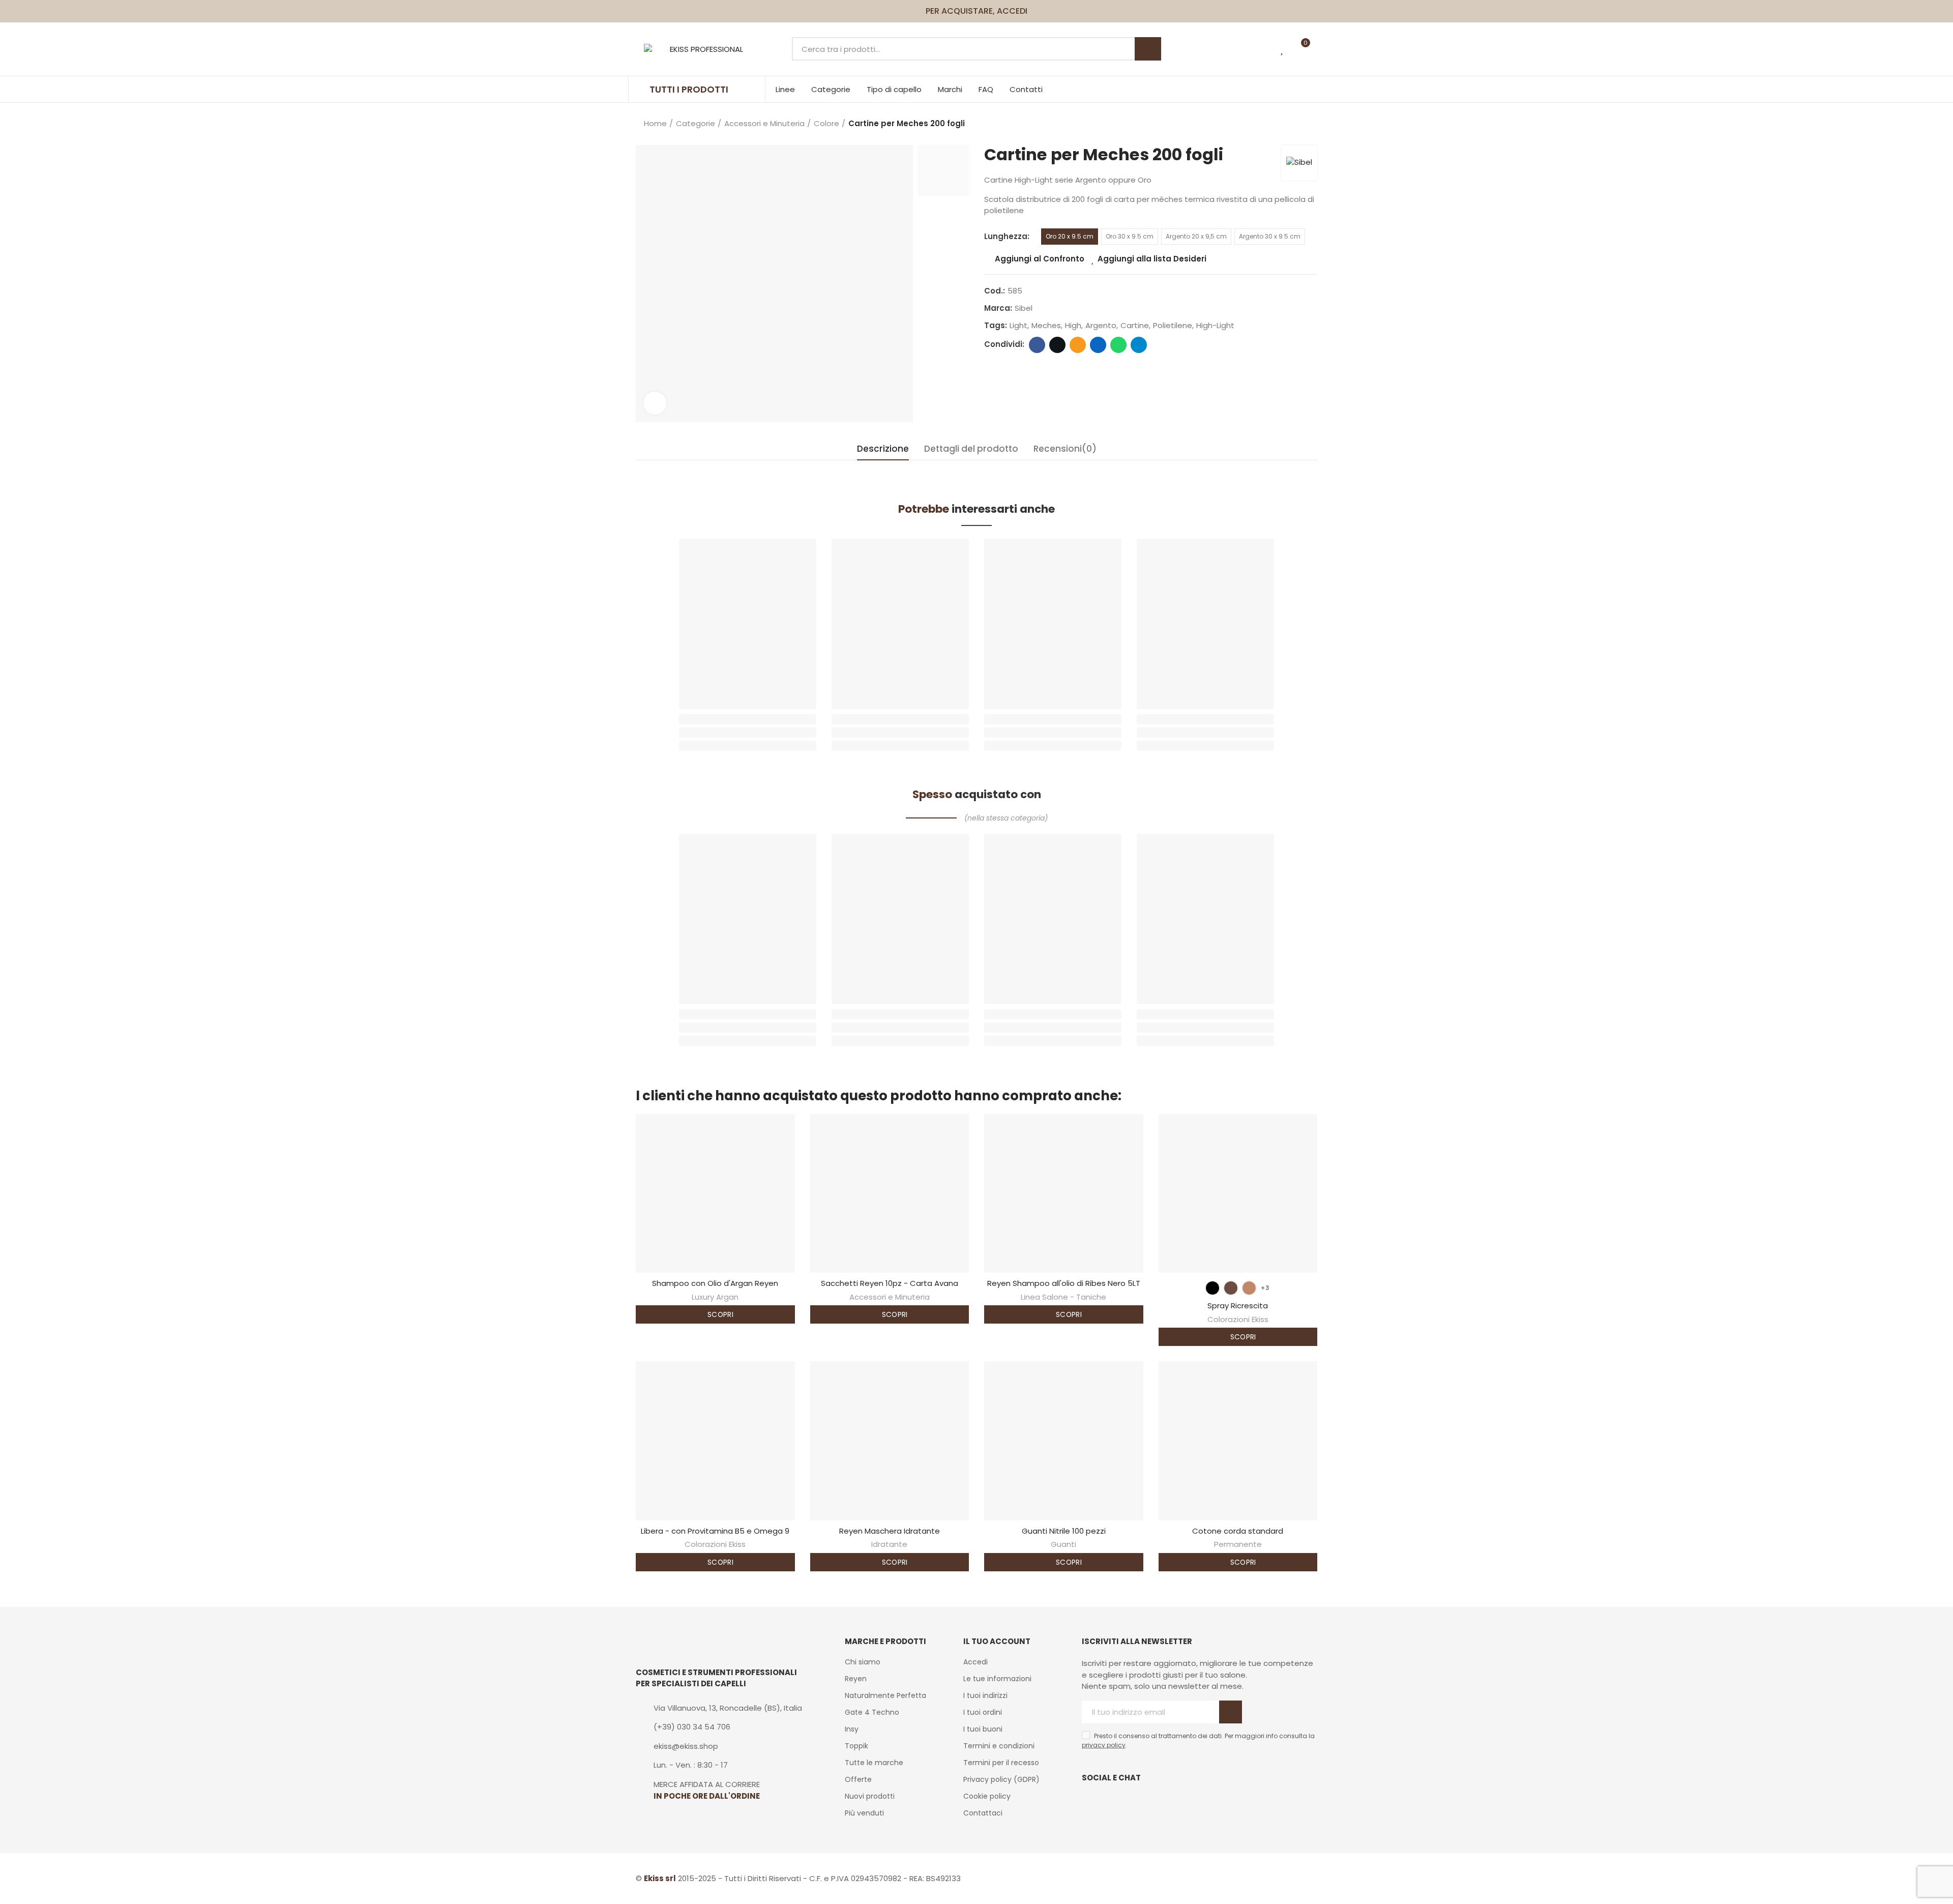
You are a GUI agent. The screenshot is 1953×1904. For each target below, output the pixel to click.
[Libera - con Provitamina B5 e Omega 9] (715, 1441)
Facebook (1037, 345)
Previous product (1284, 124)
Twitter (1057, 345)
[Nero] (1212, 1288)
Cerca (1148, 49)
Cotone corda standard (1238, 1531)
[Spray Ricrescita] (1238, 1194)
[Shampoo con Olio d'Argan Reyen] (715, 1194)
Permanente (1238, 1544)
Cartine (1135, 325)
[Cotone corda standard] (1238, 1441)
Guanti (1063, 1544)
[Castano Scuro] (1231, 1288)
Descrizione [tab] (883, 449)
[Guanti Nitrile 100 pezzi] (1064, 1441)
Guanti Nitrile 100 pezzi (1064, 1531)
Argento (1101, 325)
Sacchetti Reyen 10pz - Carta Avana (890, 1283)
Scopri (719, 1314)
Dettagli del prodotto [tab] (971, 449)
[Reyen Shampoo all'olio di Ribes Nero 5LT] (1064, 1194)
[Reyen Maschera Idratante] (890, 1441)
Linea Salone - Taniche (1063, 1297)
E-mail (1078, 345)
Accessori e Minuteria (890, 1297)
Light (1018, 325)
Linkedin (1098, 345)
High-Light (1215, 325)
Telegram (1139, 345)
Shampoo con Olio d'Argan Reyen (715, 1283)
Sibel (1024, 308)
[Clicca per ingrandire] (655, 403)
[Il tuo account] (1320, 49)
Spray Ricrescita (1238, 1306)
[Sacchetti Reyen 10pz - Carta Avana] (890, 1194)
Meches (1046, 325)
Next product (1310, 124)
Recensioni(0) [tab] (1065, 449)
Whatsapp (1118, 345)
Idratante (889, 1544)
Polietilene (1173, 325)
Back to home (1297, 124)
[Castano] (1249, 1288)
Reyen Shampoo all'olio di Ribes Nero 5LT (1064, 1283)
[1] (1231, 1712)
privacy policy (1104, 1745)
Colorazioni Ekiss (1238, 1319)
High (1073, 325)
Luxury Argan (715, 1297)
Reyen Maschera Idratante (890, 1531)
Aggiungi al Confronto (1040, 259)
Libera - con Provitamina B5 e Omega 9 (715, 1531)
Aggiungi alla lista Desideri (1152, 259)
